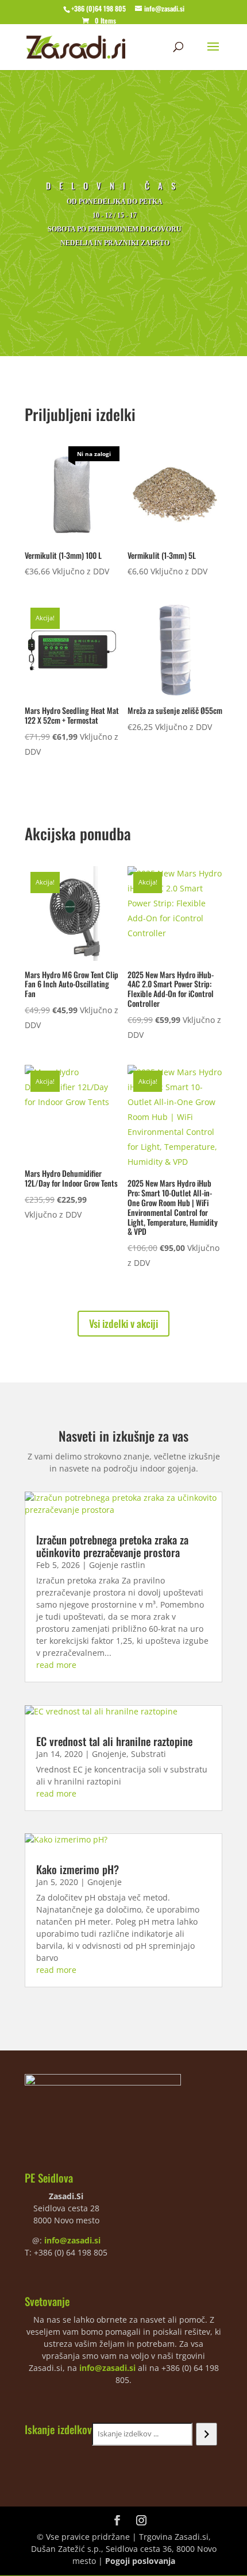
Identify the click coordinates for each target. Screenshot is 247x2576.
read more (56, 1665)
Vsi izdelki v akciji (123, 1323)
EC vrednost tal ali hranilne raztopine (114, 1741)
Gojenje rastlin (117, 1565)
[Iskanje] (207, 2434)
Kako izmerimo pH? (78, 1869)
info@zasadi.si (72, 2240)
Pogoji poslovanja (140, 2561)
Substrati (148, 1754)
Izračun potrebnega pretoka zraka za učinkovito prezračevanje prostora (112, 1546)
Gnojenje (109, 1754)
